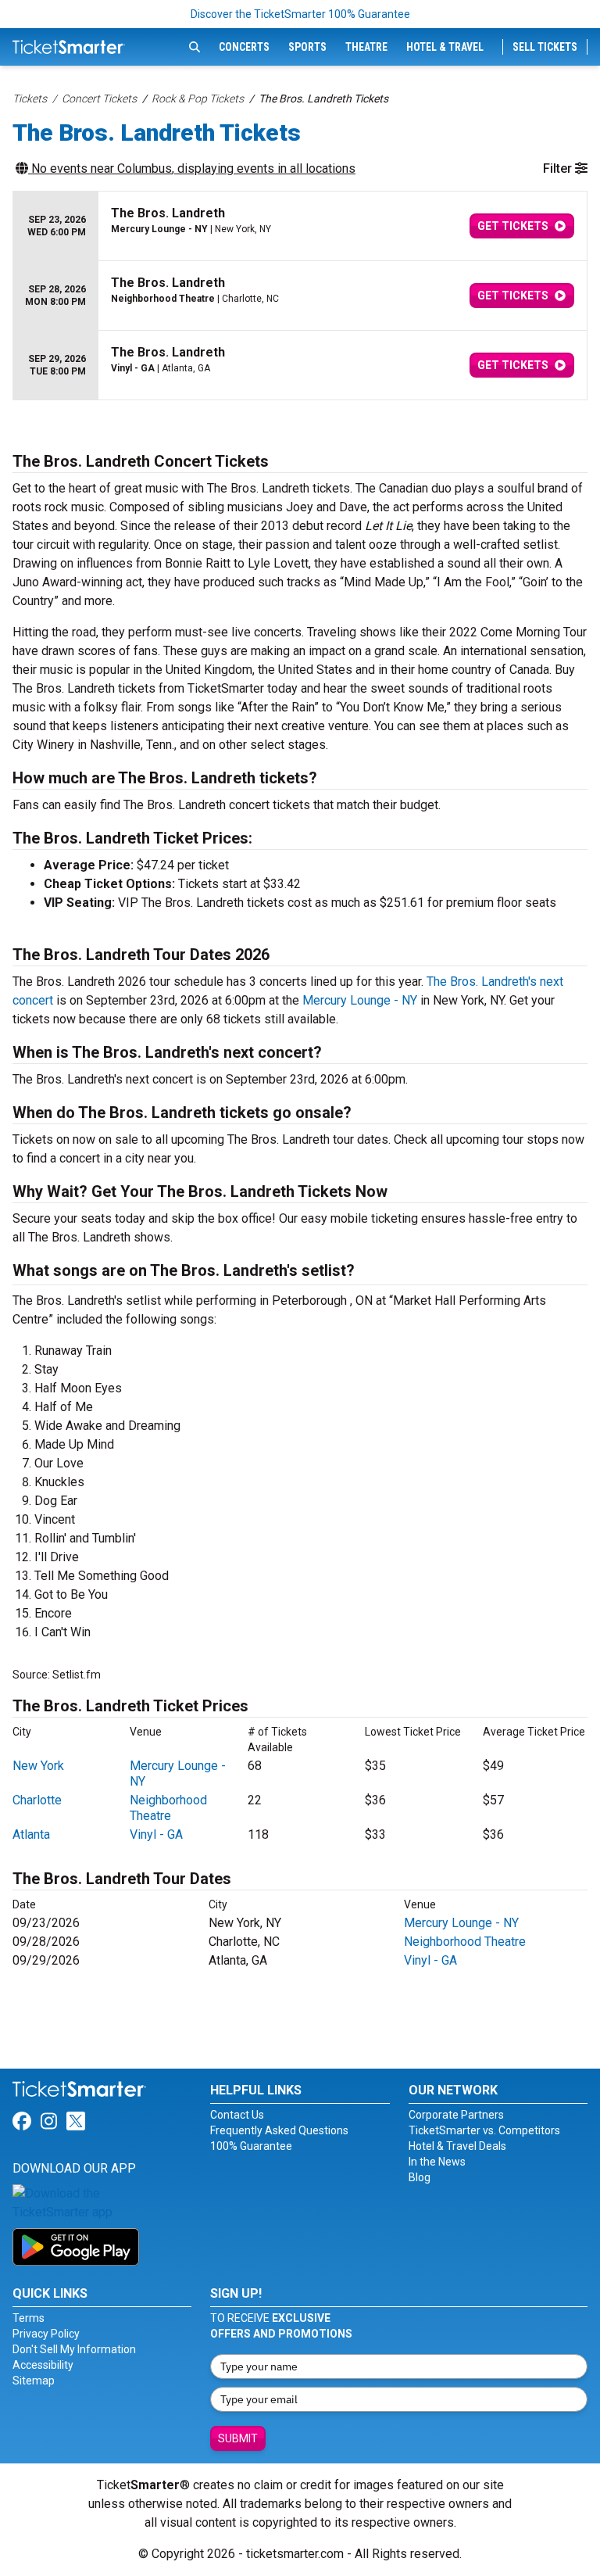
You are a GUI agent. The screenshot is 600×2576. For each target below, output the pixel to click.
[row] (300, 226)
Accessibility (43, 2365)
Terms (29, 2318)
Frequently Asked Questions (279, 2130)
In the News (437, 2162)
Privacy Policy (46, 2334)
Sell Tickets (545, 47)
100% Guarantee (251, 2146)
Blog (420, 2177)
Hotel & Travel (445, 47)
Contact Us (237, 2115)
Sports (307, 47)
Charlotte (37, 1800)
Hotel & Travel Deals (457, 2146)
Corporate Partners (456, 2115)
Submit (238, 2438)
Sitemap (34, 2381)
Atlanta (31, 1834)
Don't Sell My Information (74, 2349)
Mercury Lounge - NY (360, 1000)
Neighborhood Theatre (168, 1808)
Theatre (366, 47)
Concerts (244, 47)
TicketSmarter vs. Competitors (484, 2130)
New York (38, 1766)
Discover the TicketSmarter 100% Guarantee (300, 14)
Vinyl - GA (156, 1834)
